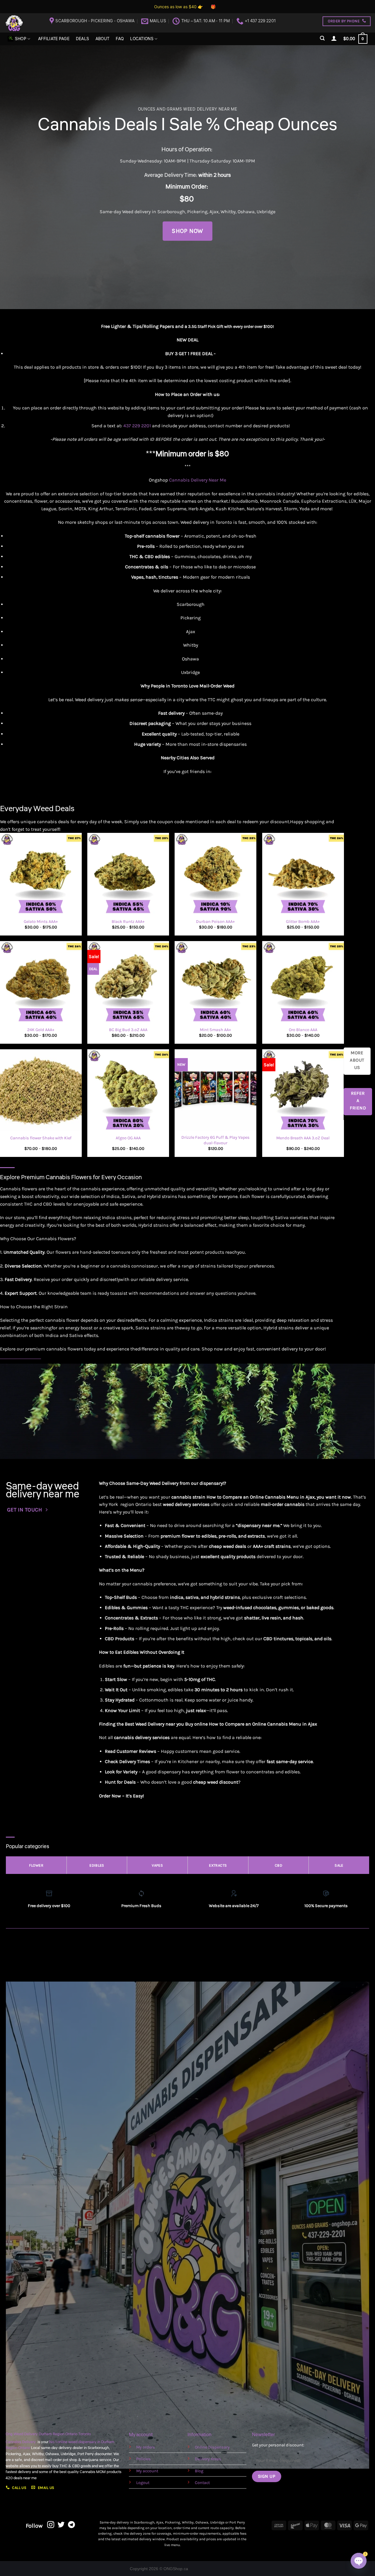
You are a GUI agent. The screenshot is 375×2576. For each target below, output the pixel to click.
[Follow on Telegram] (71, 2525)
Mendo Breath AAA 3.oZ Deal (303, 1138)
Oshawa (246, 212)
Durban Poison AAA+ (215, 922)
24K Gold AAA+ (41, 1030)
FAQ (120, 39)
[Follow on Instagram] (51, 2525)
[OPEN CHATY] (359, 2561)
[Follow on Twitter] (61, 2525)
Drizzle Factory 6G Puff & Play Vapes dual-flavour (215, 1140)
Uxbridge (266, 212)
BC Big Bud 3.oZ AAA (128, 1030)
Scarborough (171, 212)
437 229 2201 (137, 426)
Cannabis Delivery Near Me (198, 480)
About (102, 39)
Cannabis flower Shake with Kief (41, 1138)
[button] (323, 38)
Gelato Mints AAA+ (41, 922)
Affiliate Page (54, 39)
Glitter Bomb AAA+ (303, 922)
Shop (21, 39)
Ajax (214, 212)
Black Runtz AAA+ (128, 922)
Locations (142, 39)
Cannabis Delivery (22, 2442)
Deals (82, 39)
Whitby (228, 212)
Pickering (197, 212)
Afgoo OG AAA (128, 1138)
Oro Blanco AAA (303, 1030)
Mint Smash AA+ (215, 1030)
